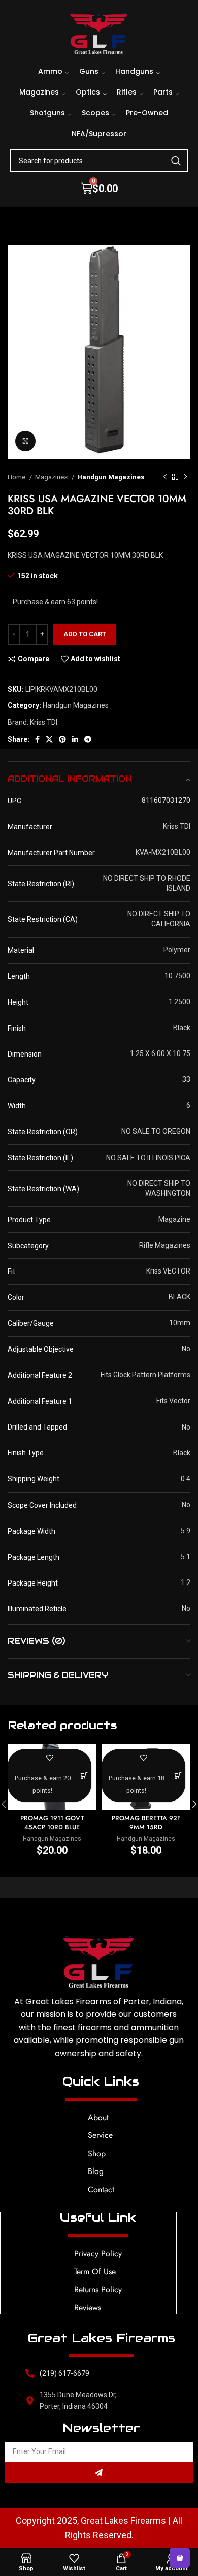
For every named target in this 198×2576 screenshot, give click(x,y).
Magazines (52, 477)
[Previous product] (165, 477)
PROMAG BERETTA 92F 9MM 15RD (146, 1823)
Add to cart (85, 634)
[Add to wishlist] (49, 1758)
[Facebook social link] (37, 739)
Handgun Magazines (111, 477)
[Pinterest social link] (62, 739)
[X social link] (49, 739)
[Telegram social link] (88, 739)
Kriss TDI (44, 722)
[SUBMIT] (99, 2473)
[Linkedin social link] (75, 739)
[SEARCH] (176, 161)
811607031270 (166, 800)
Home (17, 477)
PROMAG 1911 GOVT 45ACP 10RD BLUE (52, 1823)
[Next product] (185, 477)
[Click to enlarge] (25, 441)
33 (186, 1079)
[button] (85, 1775)
